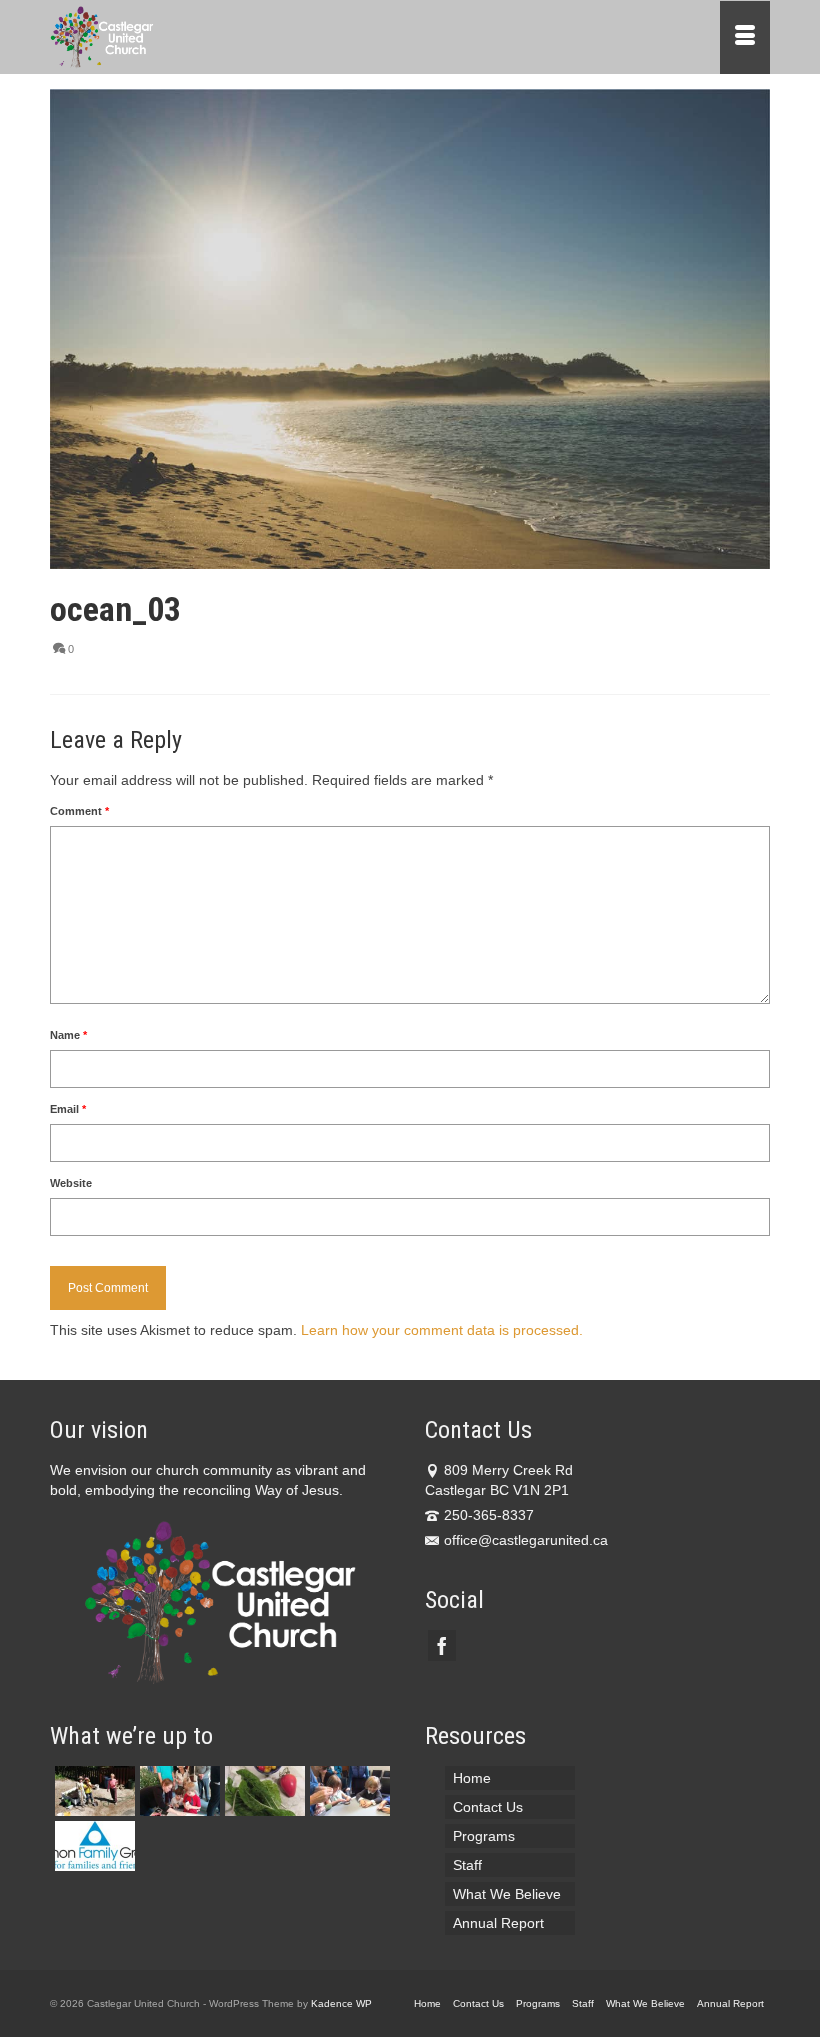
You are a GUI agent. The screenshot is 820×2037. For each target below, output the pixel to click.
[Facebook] (442, 1645)
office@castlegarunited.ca (526, 1540)
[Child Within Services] (177, 1791)
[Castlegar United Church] (316, 37)
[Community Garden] (92, 1791)
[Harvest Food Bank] (262, 1791)
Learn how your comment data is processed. (442, 1330)
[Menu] (745, 37)
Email (68, 1109)
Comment (79, 811)
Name (68, 1035)
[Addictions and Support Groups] (92, 1846)
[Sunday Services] (347, 1791)
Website (71, 1183)
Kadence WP (341, 2003)
